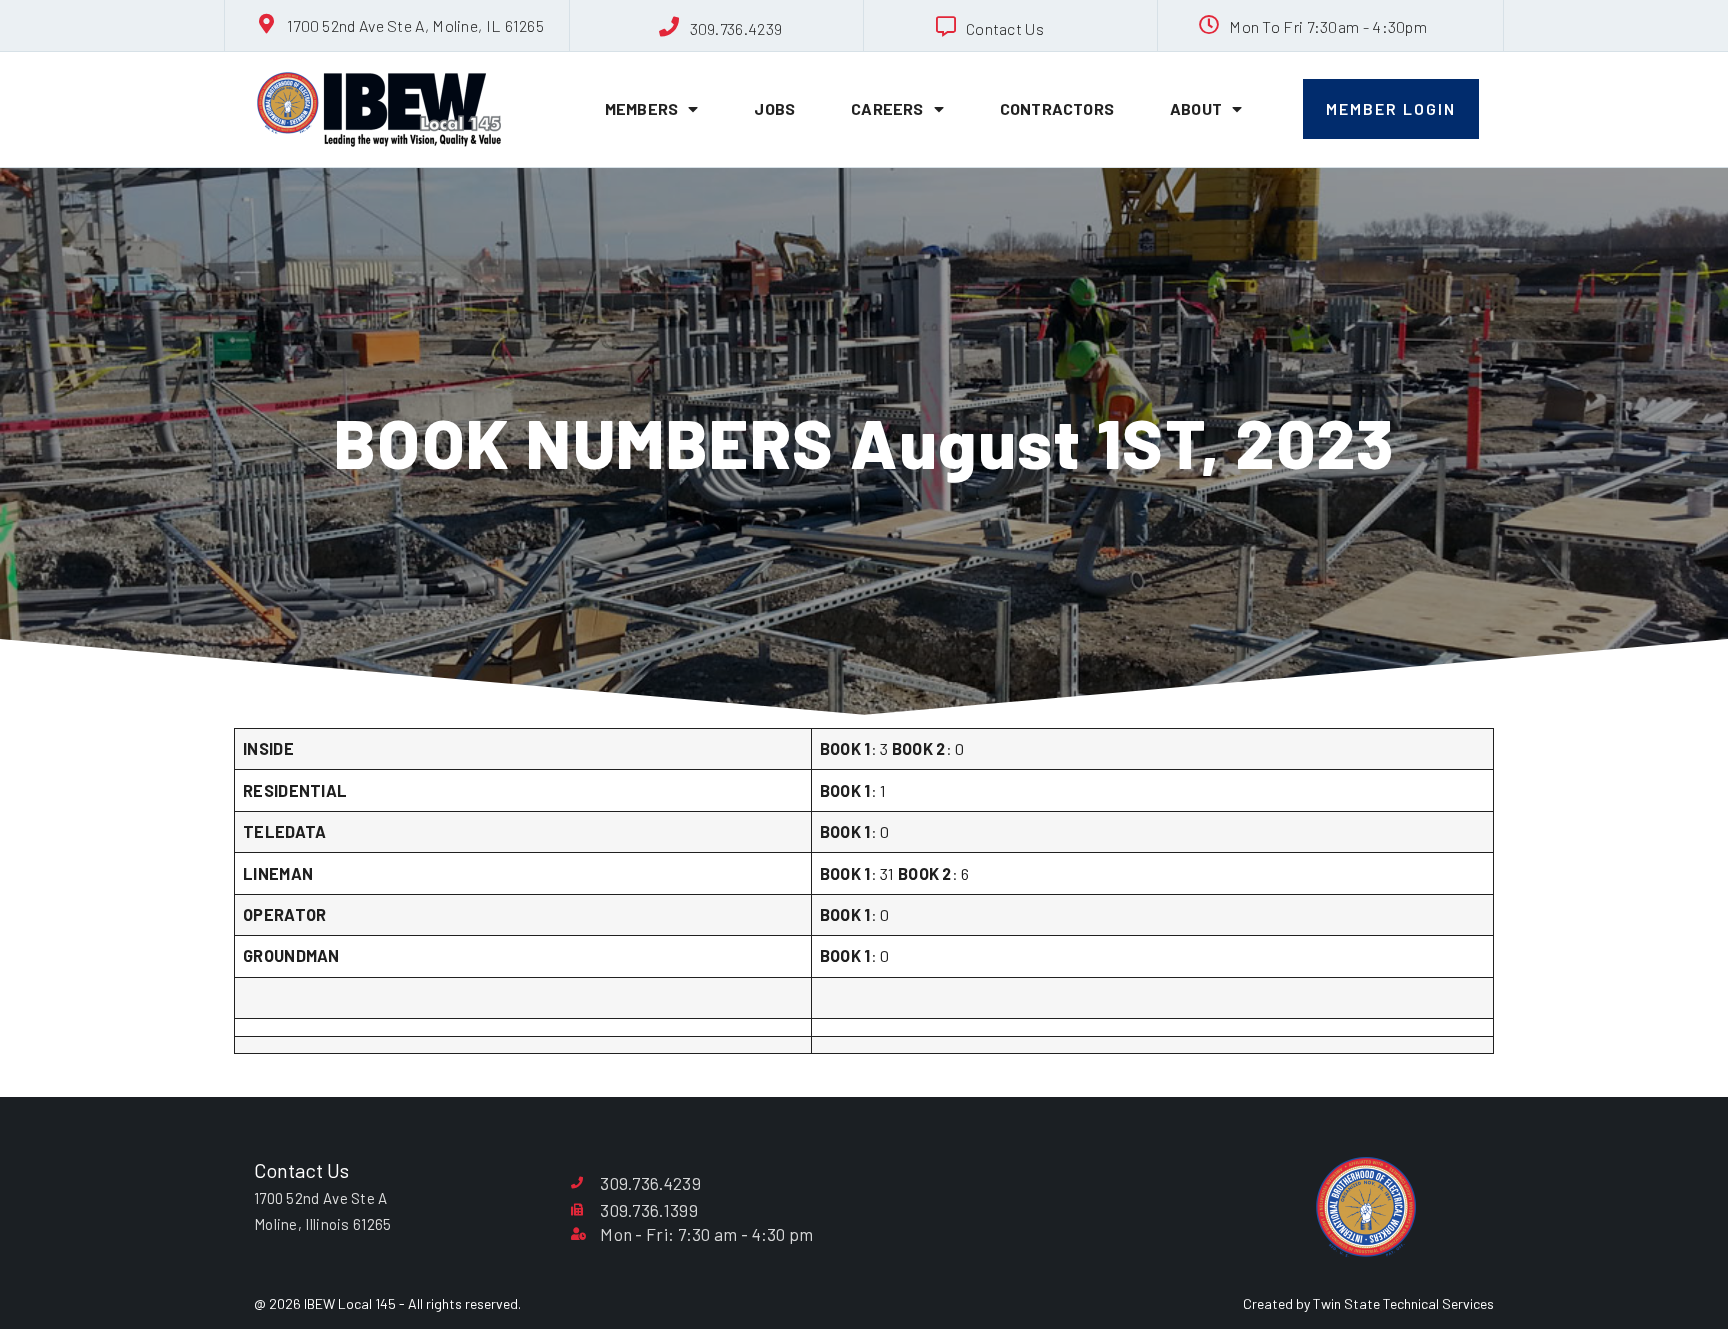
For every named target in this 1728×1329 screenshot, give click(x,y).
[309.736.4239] (670, 27)
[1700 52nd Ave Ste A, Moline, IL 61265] (267, 24)
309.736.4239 (736, 28)
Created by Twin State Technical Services (1368, 1303)
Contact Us (1005, 28)
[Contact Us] (946, 27)
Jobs (774, 108)
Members (641, 108)
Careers (887, 108)
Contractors (1057, 108)
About (1196, 108)
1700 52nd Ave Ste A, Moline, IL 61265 (415, 25)
